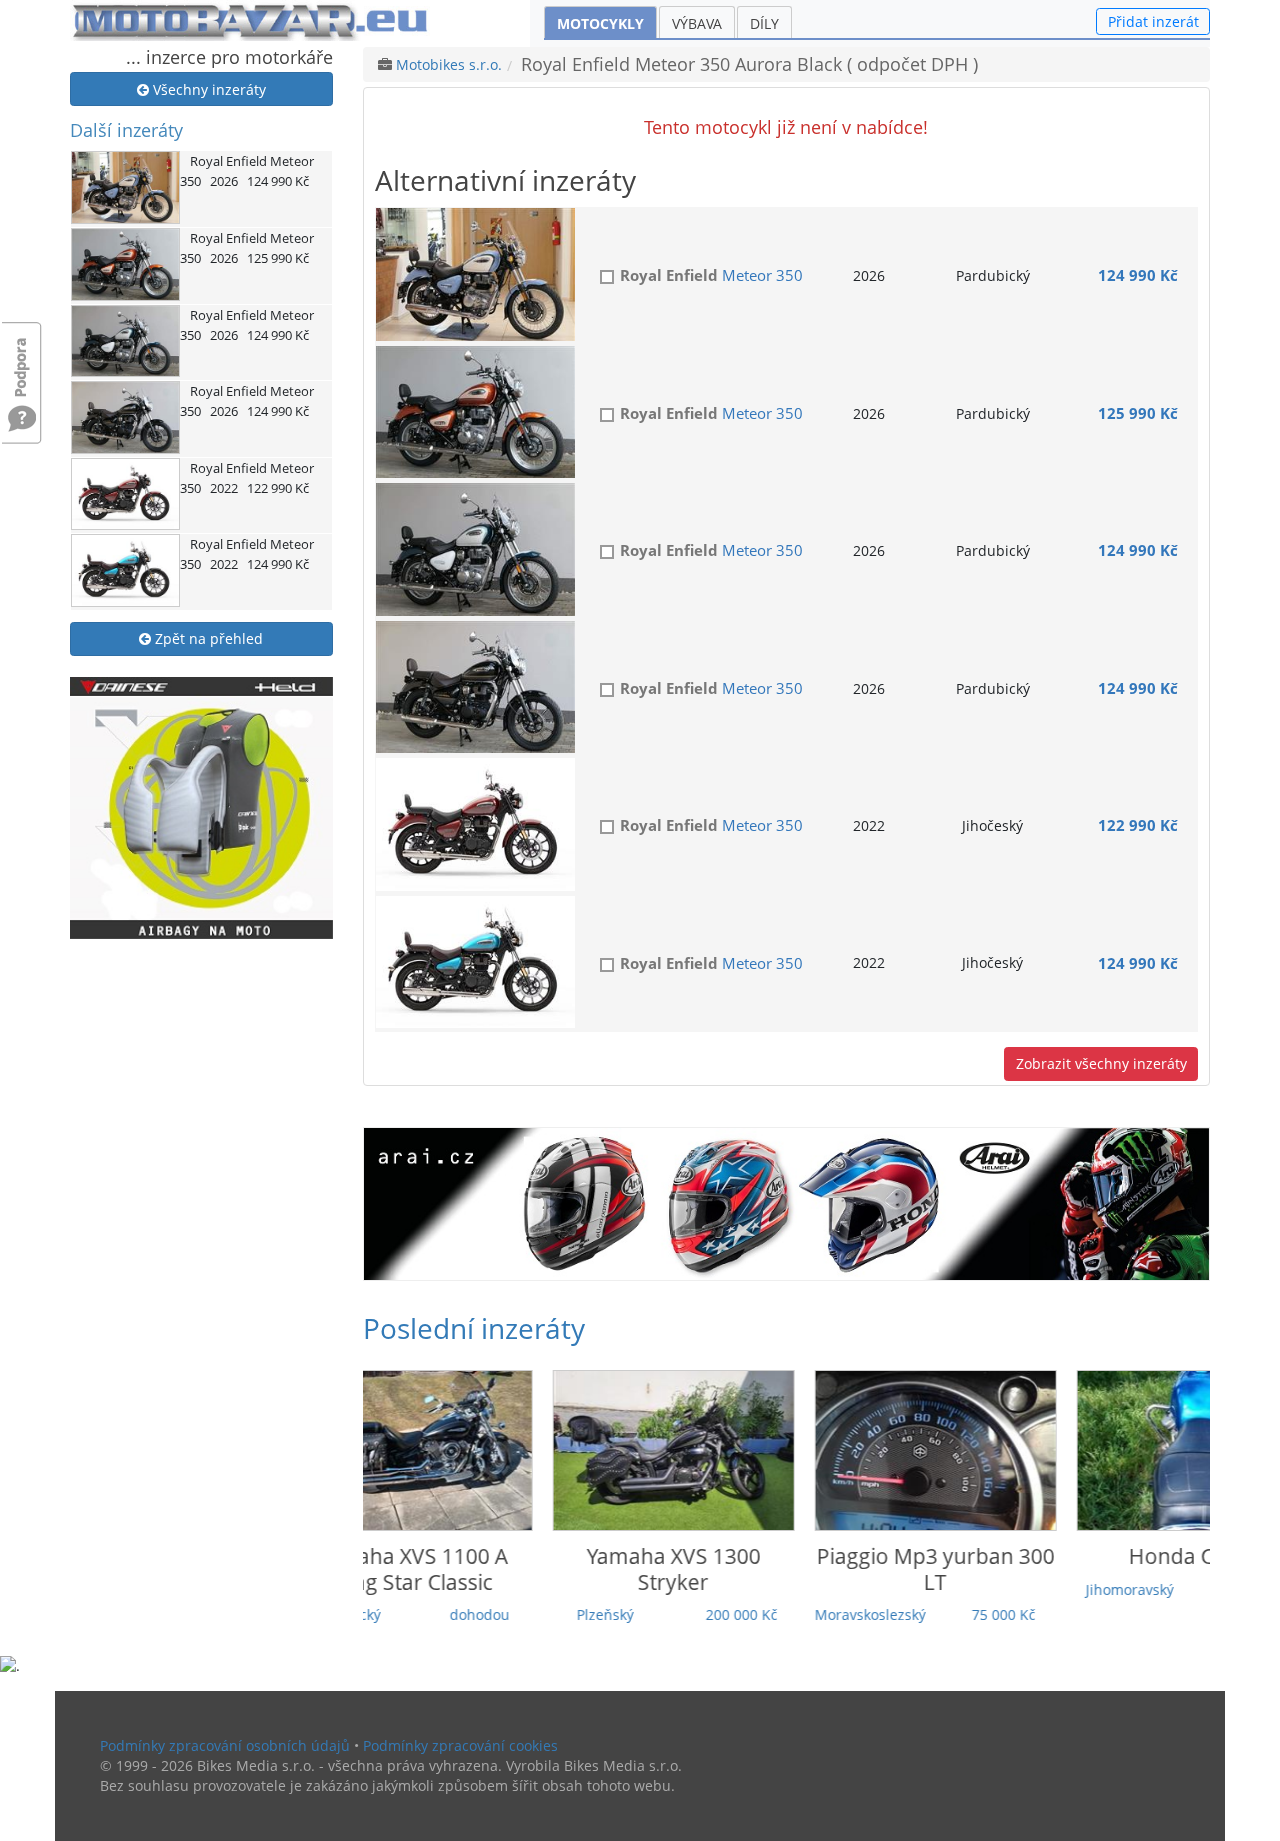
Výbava (697, 23)
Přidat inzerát (1153, 21)
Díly (764, 23)
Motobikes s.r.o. (449, 64)
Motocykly (600, 23)
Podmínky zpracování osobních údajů (225, 1745)
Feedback (22, 357)
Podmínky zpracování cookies (460, 1745)
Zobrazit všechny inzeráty (1101, 1063)
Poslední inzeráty (474, 1328)
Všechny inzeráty (207, 89)
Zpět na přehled (207, 638)
